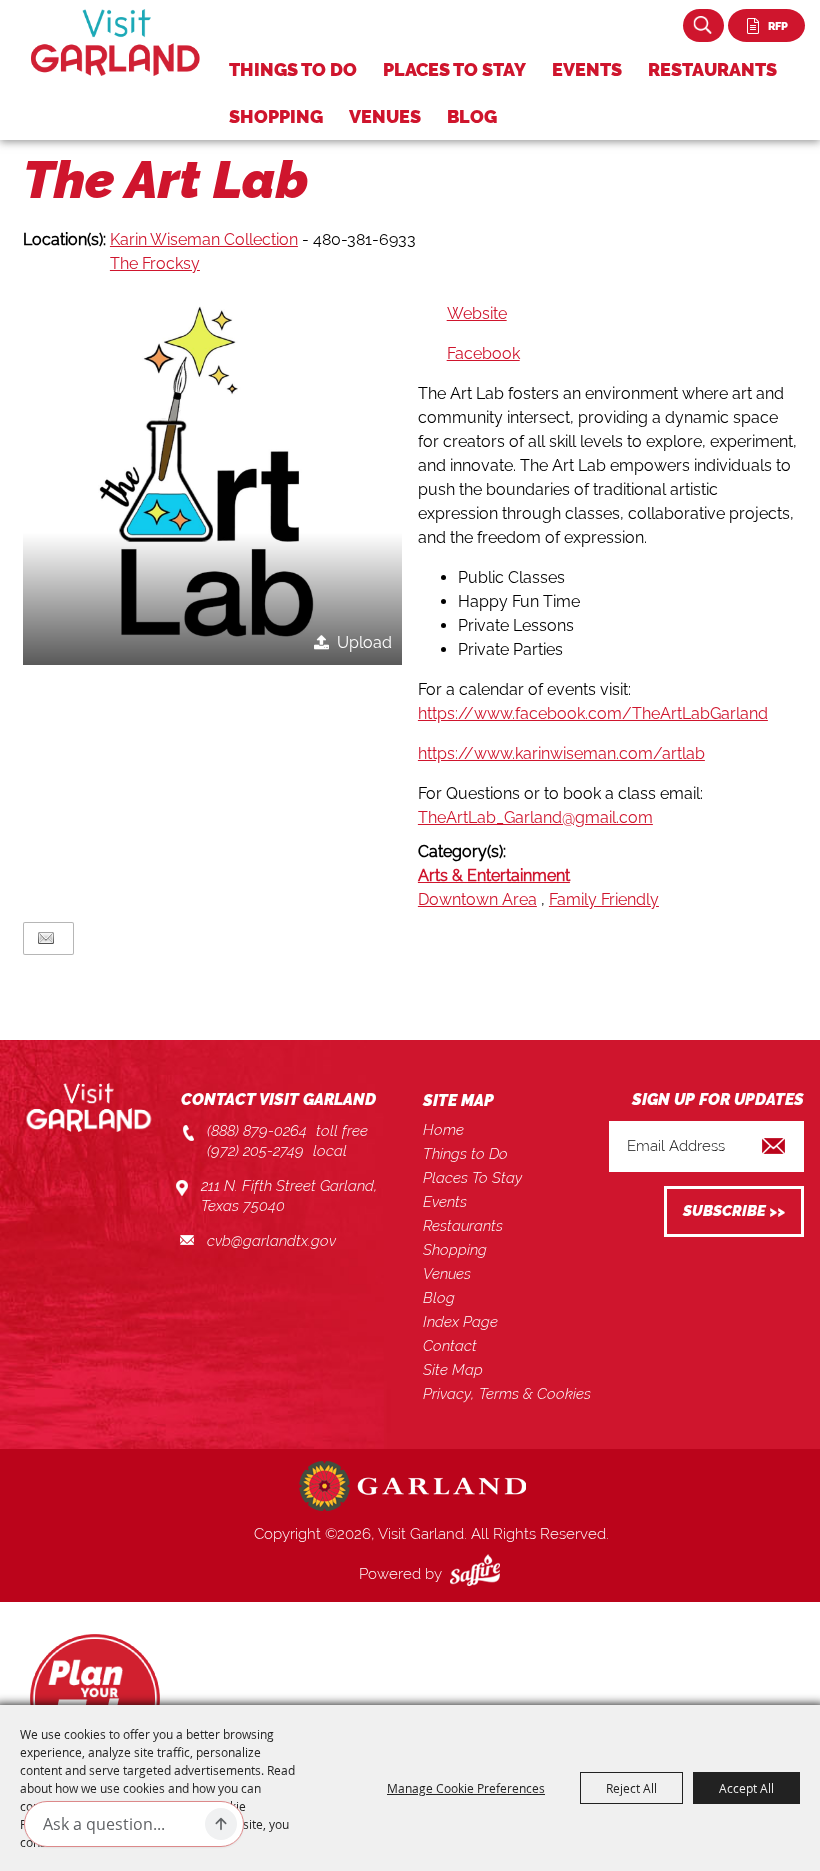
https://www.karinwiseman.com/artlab (561, 753)
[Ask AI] (221, 1824)
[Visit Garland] (115, 42)
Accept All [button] (746, 1788)
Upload (364, 642)
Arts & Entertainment (494, 875)
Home (443, 1130)
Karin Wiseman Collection (204, 239)
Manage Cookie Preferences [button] (466, 1788)
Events (587, 69)
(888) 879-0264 (257, 1131)
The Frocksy (155, 263)
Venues (385, 116)
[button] (212, 475)
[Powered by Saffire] (479, 1574)
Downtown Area (477, 899)
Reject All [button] (631, 1788)
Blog (472, 116)
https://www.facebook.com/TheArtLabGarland (593, 713)
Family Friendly (604, 899)
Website (477, 313)
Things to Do (293, 69)
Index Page (460, 1322)
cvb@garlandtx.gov (271, 1241)
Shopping (276, 116)
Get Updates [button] (734, 1211)
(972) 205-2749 (255, 1151)
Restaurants (712, 69)
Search (703, 25)
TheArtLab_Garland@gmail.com (535, 817)
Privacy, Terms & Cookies (507, 1394)
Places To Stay (454, 69)
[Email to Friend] (46, 938)
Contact (450, 1346)
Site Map (453, 1370)
